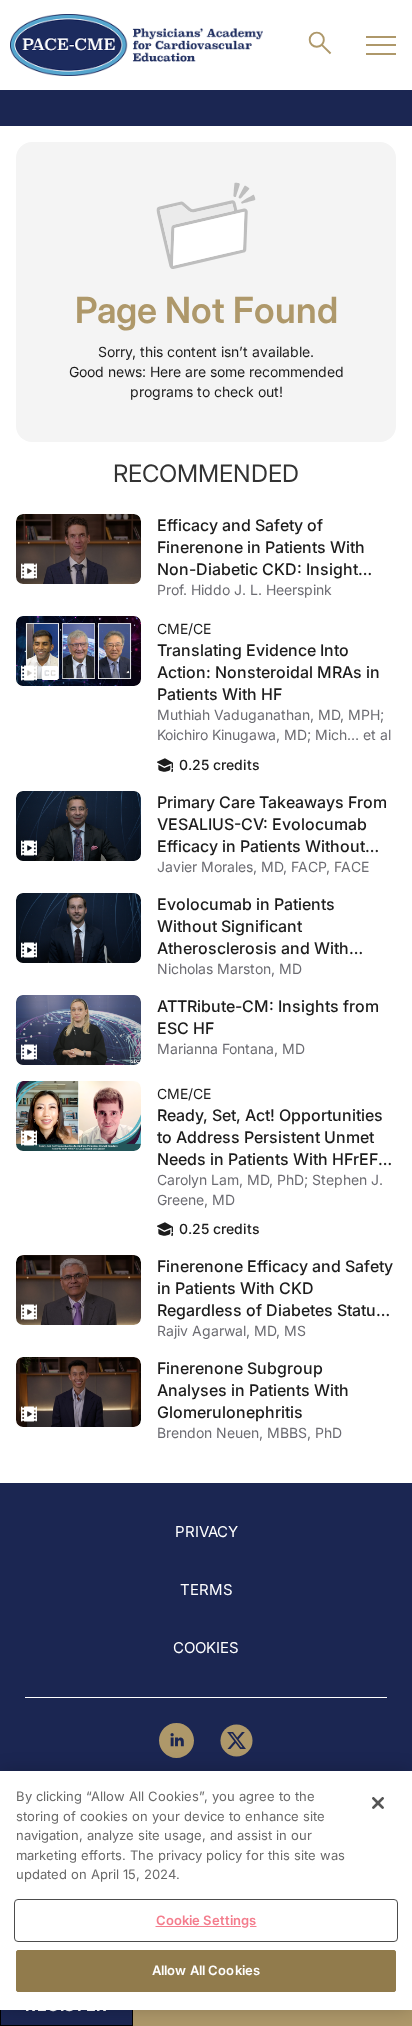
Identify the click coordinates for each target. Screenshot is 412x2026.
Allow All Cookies (206, 1970)
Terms (206, 1589)
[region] (206, 1890)
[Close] (378, 1803)
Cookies (206, 1647)
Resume (78, 549)
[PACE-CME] (136, 45)
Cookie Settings (206, 1920)
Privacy (206, 1531)
